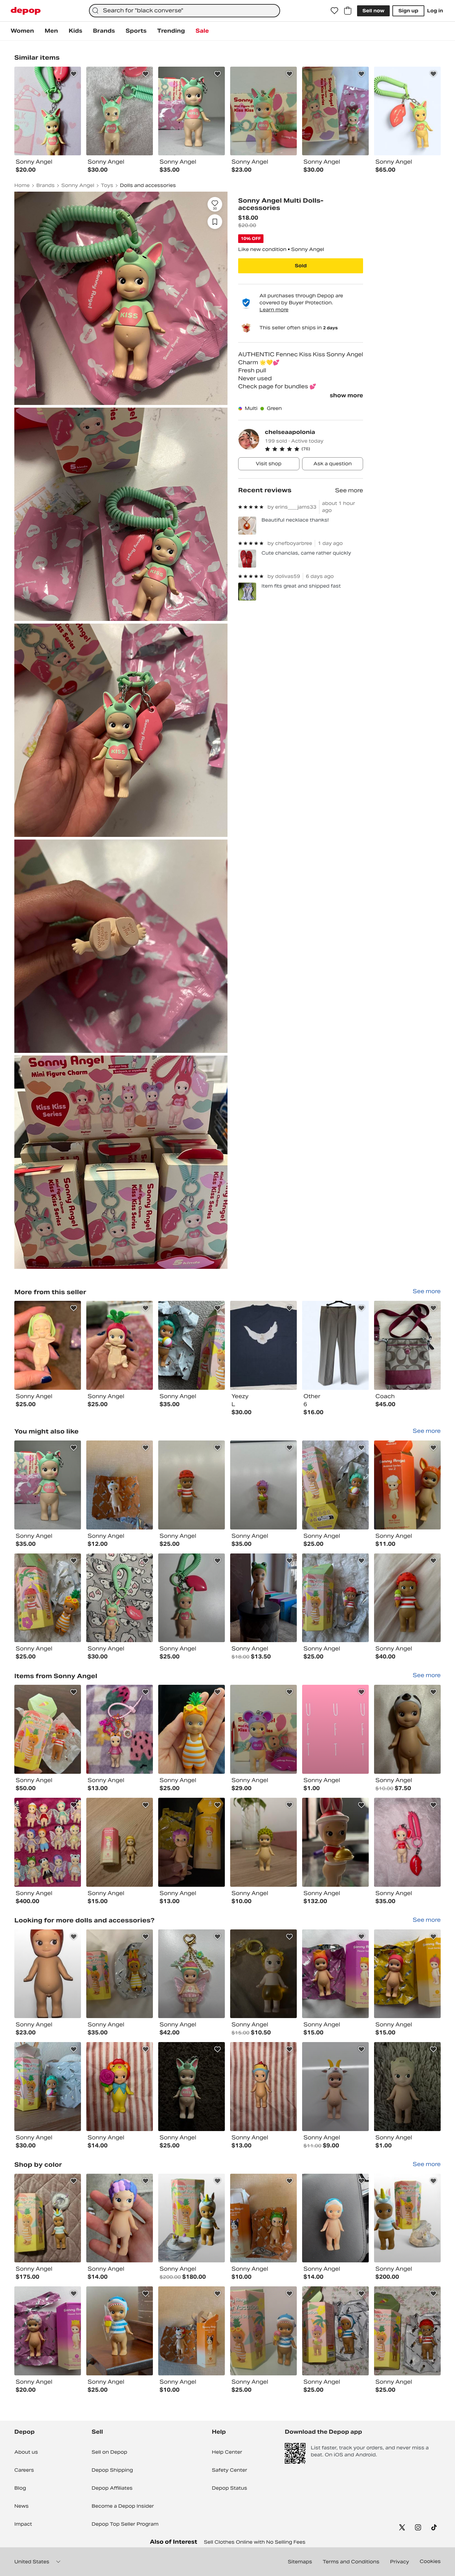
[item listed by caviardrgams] (120, 2331)
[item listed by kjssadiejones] (192, 2331)
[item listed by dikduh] (192, 1729)
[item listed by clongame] (120, 1598)
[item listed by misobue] (48, 1974)
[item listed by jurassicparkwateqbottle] (120, 2218)
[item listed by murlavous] (335, 1485)
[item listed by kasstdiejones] (263, 2218)
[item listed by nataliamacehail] (335, 2218)
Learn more (274, 310)
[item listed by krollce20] (120, 2087)
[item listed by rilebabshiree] (407, 1729)
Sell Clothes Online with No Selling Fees (255, 2542)
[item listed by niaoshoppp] (120, 1974)
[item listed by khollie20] (263, 2087)
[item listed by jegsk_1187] (48, 1842)
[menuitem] (22, 31)
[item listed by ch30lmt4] (407, 1485)
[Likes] (334, 11)
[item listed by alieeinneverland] (263, 1974)
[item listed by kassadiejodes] (120, 1485)
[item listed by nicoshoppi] (192, 1842)
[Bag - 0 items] (348, 11)
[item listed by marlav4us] (335, 1598)
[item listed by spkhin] (263, 1729)
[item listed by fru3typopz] (263, 2331)
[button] (314, 449)
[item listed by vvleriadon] (263, 1485)
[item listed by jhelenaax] (335, 1974)
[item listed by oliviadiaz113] (263, 1842)
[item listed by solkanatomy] (335, 1729)
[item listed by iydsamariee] (48, 1729)
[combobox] (185, 11)
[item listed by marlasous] (48, 1598)
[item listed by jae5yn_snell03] (407, 2087)
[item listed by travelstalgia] (48, 1485)
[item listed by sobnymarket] (48, 2087)
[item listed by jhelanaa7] (48, 2331)
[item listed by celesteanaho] (335, 2087)
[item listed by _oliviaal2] (407, 1598)
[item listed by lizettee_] (335, 1842)
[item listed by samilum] (263, 1598)
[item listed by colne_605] (407, 2218)
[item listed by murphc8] (48, 2218)
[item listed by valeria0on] (192, 1485)
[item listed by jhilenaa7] (407, 1974)
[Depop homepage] (26, 11)
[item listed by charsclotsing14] (120, 1842)
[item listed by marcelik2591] (407, 2331)
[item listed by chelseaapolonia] (48, 1345)
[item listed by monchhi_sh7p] (120, 1729)
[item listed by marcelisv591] (335, 2331)
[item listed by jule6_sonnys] (407, 1842)
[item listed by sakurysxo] (192, 1598)
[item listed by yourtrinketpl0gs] (192, 2218)
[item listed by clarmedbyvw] (192, 1974)
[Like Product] (74, 74)
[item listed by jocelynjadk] (192, 2087)
